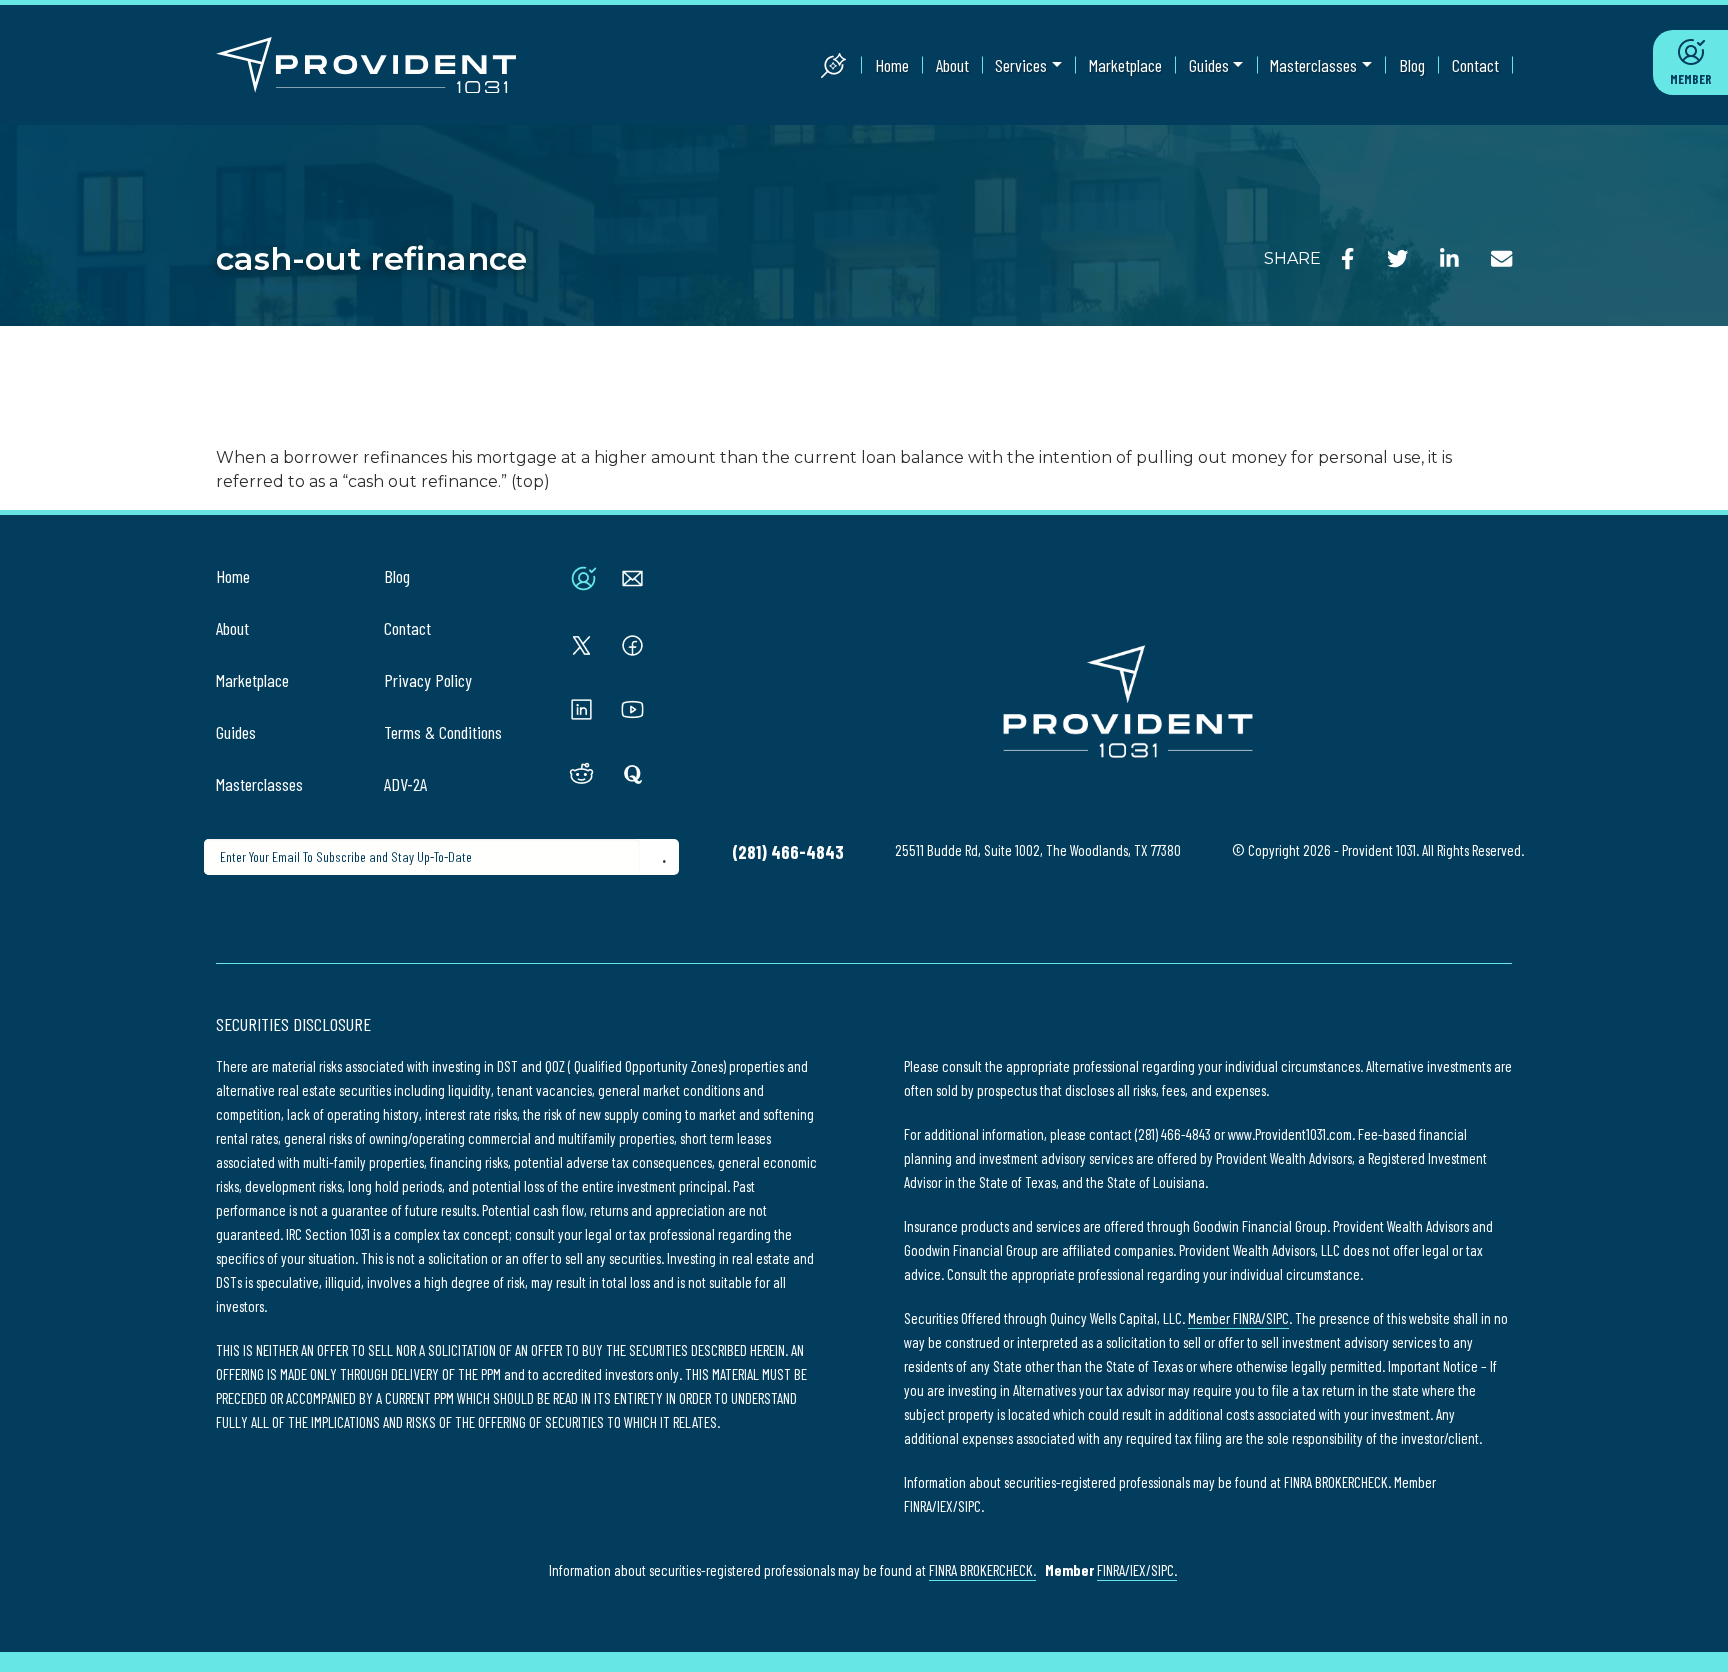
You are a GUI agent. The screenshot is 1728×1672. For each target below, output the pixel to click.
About (952, 65)
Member (1691, 79)
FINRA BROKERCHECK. (982, 1570)
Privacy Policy (428, 680)
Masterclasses (1313, 65)
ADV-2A (405, 784)
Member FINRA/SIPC (1238, 1318)
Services (1021, 65)
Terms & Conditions (443, 732)
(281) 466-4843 (788, 852)
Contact (1475, 65)
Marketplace (1125, 65)
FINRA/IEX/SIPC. (1137, 1570)
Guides (1209, 65)
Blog (1412, 65)
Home (892, 65)
